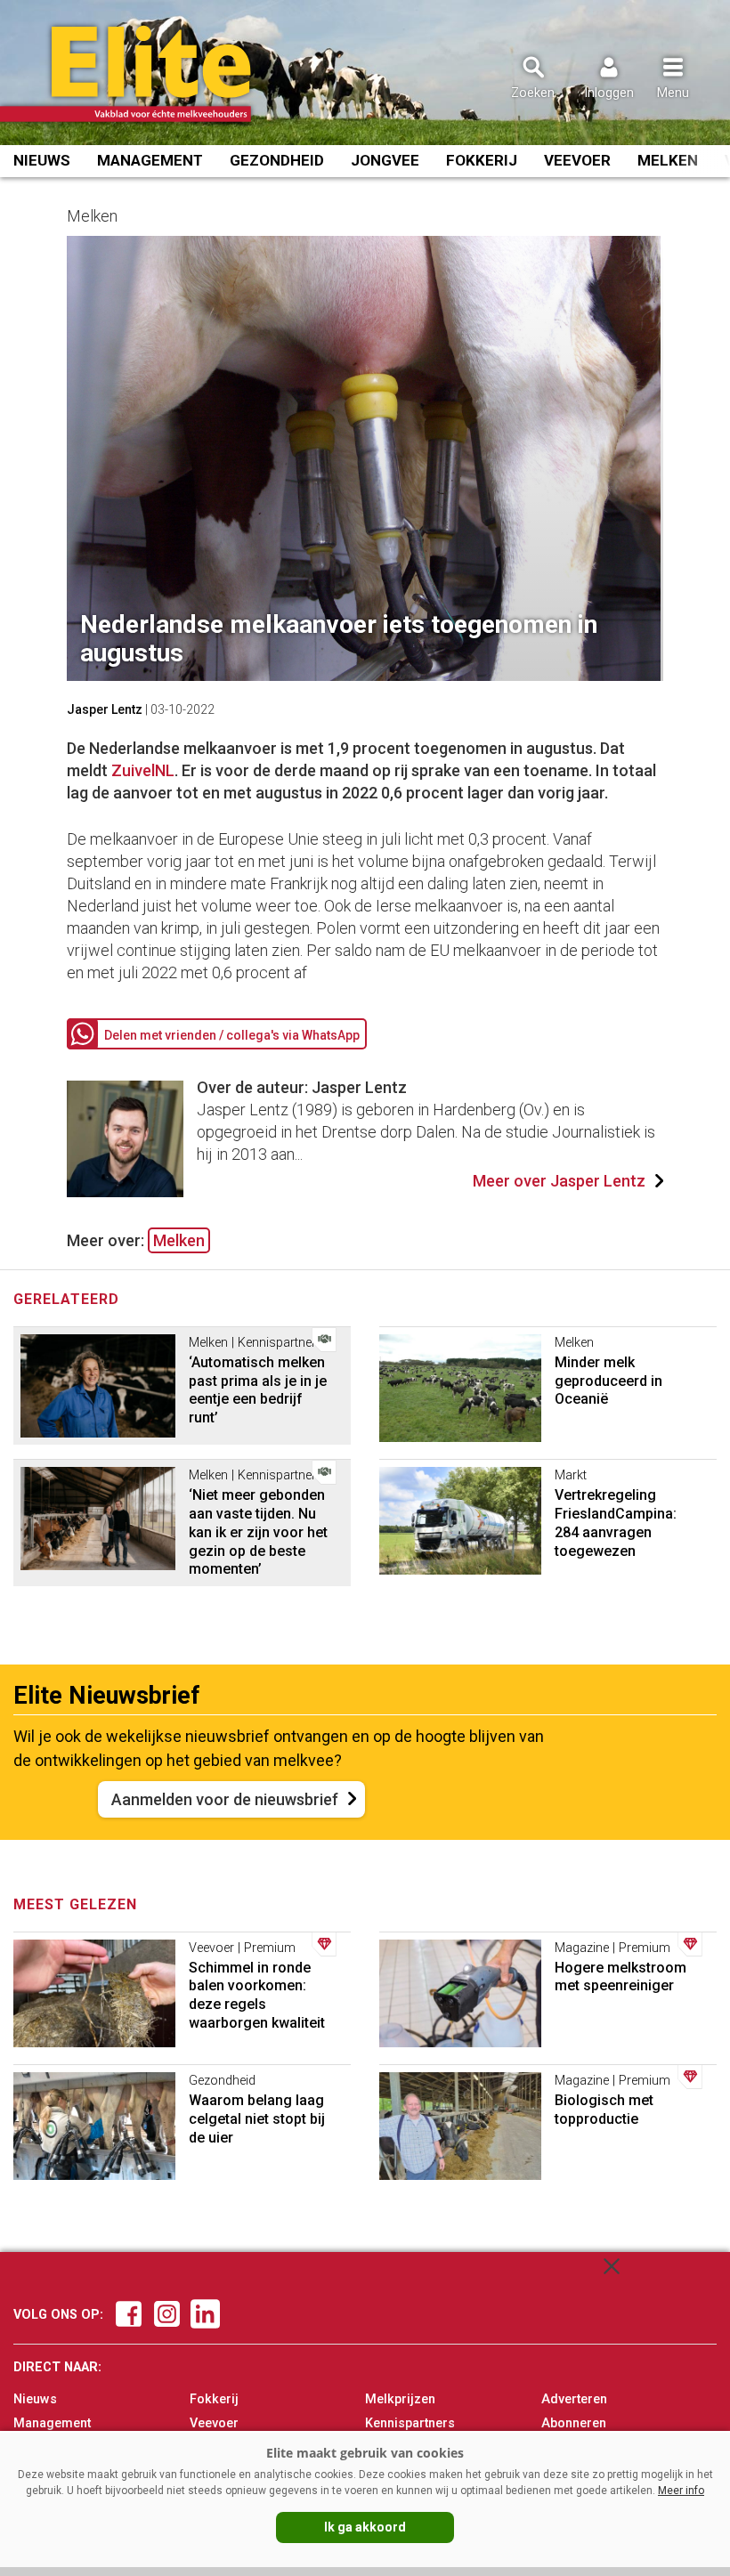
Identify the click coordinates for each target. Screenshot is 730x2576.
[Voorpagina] (149, 74)
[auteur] (125, 1191)
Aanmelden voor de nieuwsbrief (225, 1799)
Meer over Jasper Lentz (559, 1181)
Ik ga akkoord (365, 2527)
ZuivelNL (143, 770)
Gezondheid (277, 160)
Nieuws (42, 160)
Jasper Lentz (105, 709)
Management (150, 160)
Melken (668, 160)
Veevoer (577, 160)
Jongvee (385, 160)
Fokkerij (482, 160)
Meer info (681, 2491)
